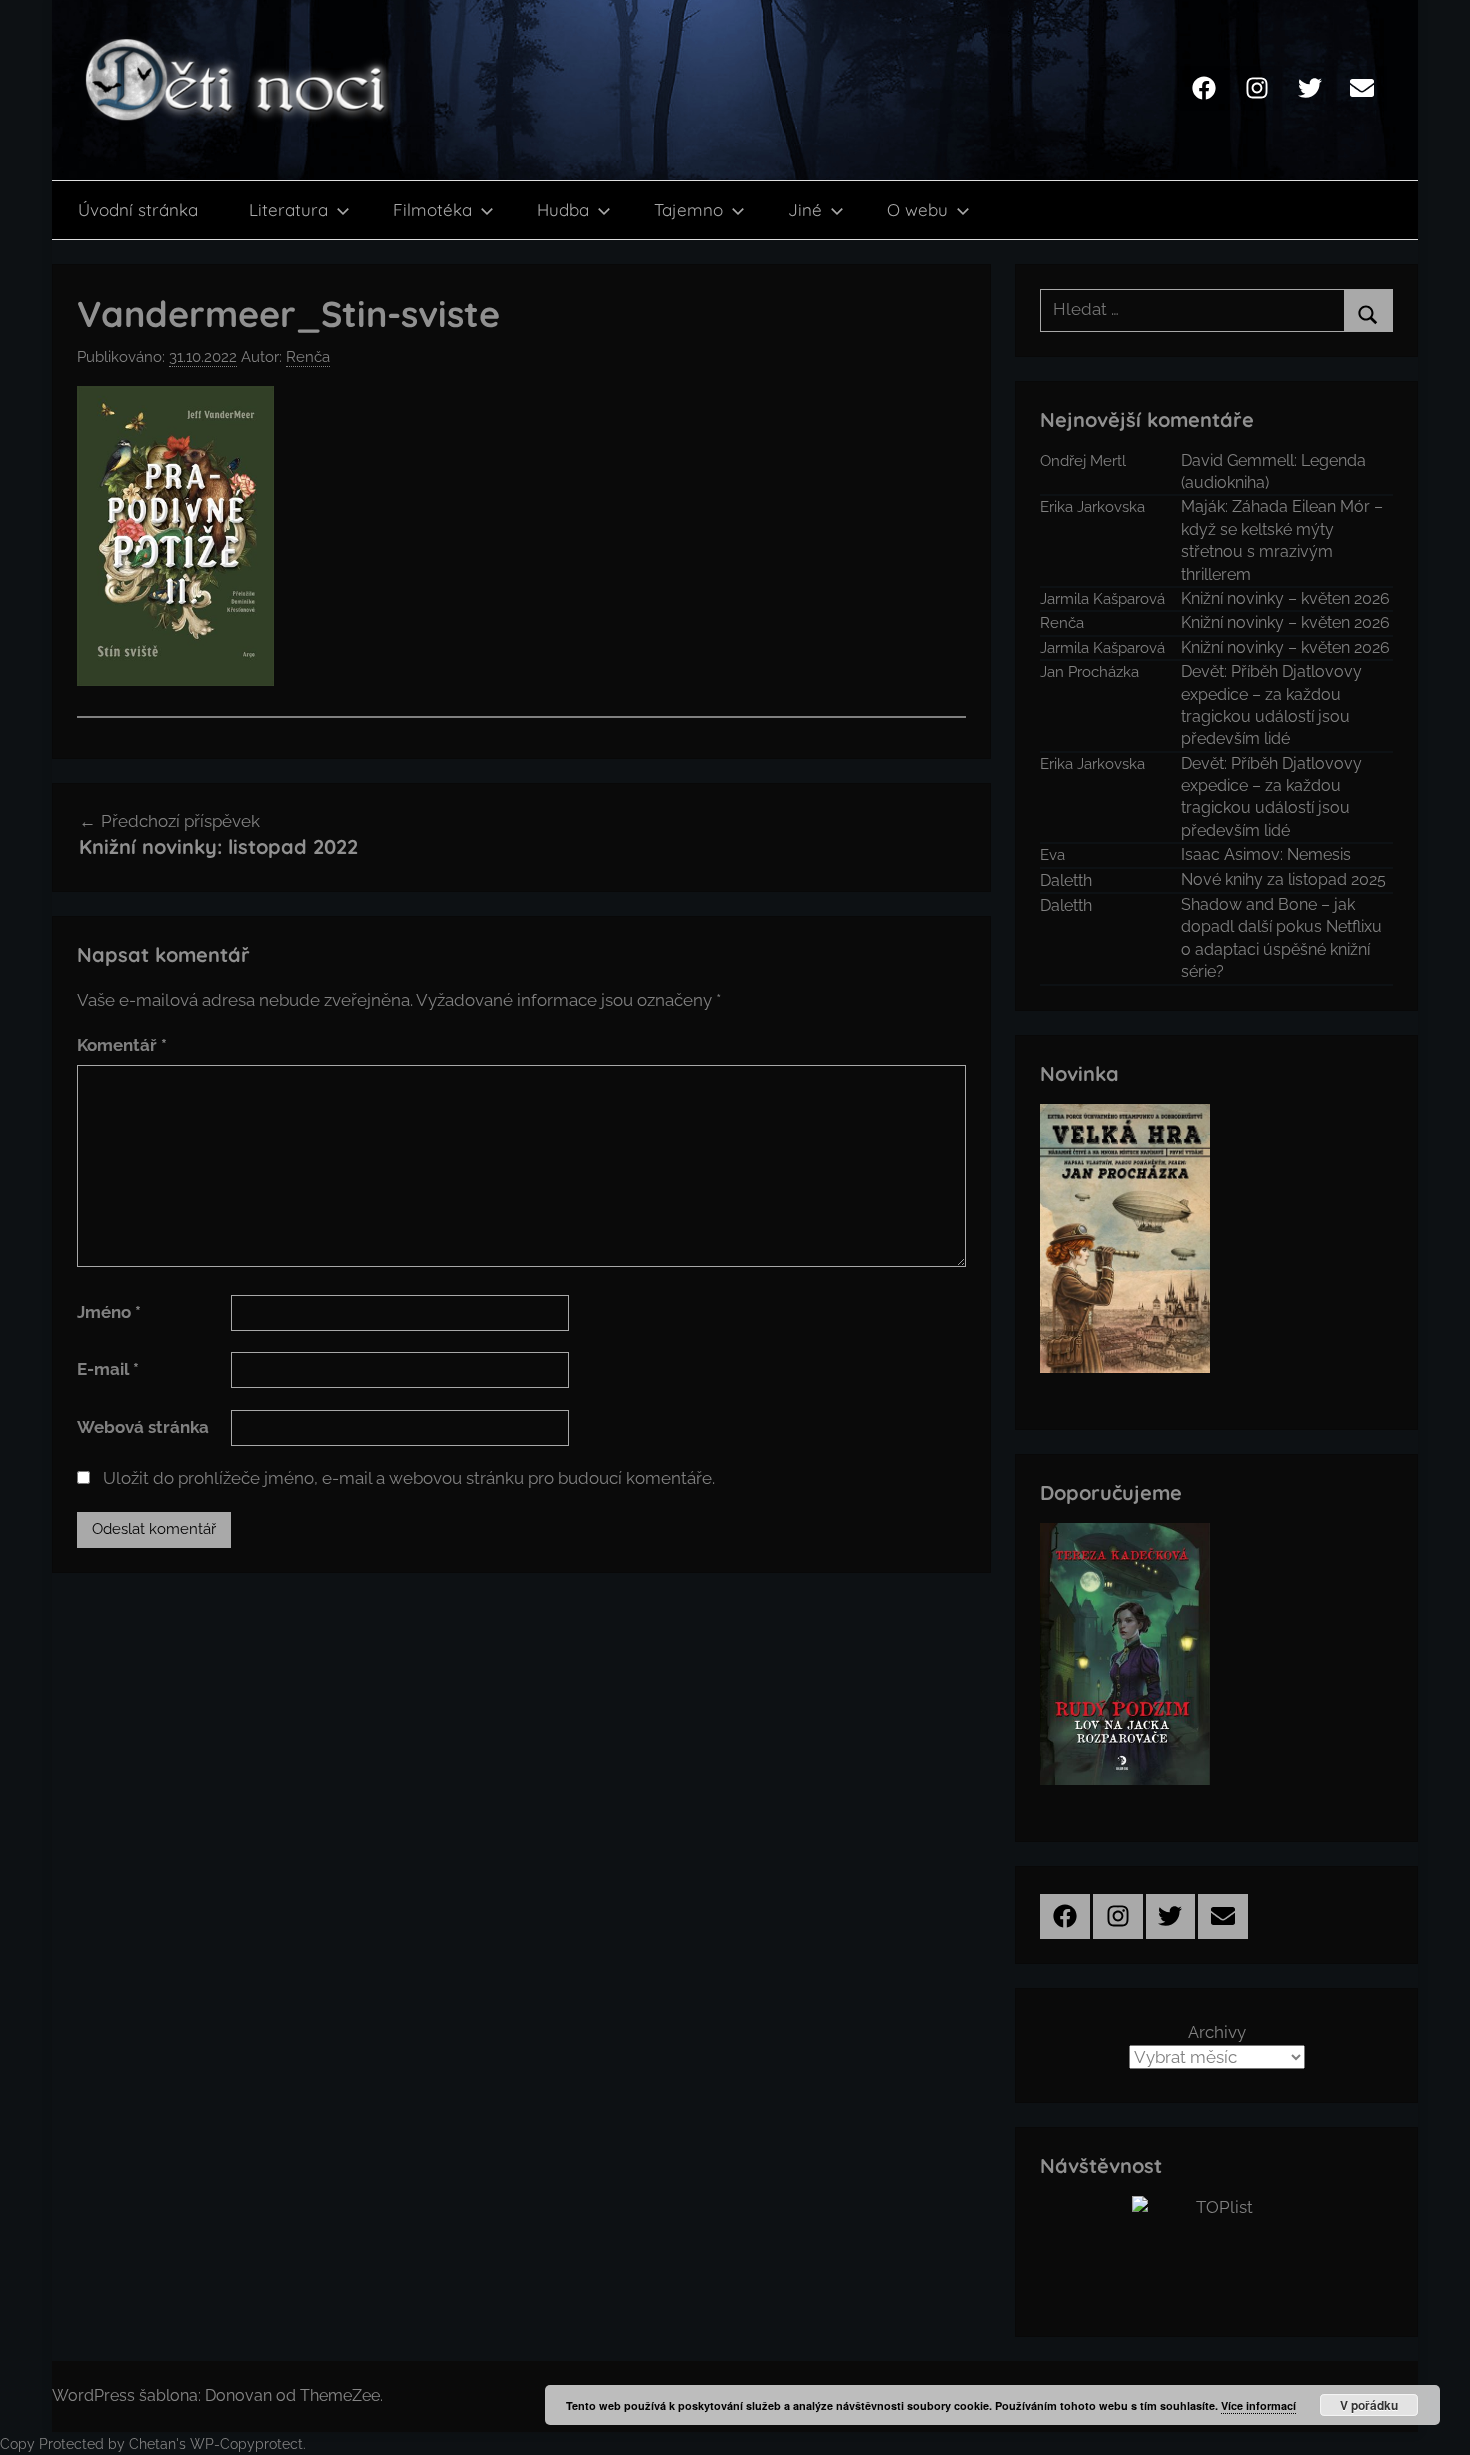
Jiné (805, 209)
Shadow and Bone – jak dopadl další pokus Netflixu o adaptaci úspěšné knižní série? (1281, 938)
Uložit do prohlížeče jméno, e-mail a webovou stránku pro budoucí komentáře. (409, 1478)
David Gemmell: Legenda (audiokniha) (1273, 471)
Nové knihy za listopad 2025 (1283, 879)
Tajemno (688, 209)
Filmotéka (432, 209)
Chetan (152, 2444)
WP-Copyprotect (246, 2444)
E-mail (108, 1369)
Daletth (1066, 880)
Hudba (563, 209)
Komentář (122, 1045)
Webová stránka (143, 1427)
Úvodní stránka (138, 209)
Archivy (1217, 2032)
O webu (917, 209)
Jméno (109, 1312)
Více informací (1258, 2405)
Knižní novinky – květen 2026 (1285, 598)
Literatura (288, 209)
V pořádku (1369, 2405)
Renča (308, 357)
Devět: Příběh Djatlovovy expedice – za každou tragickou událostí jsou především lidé (1271, 705)
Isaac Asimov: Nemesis (1266, 854)
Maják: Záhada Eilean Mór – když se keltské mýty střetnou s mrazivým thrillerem (1282, 540)
